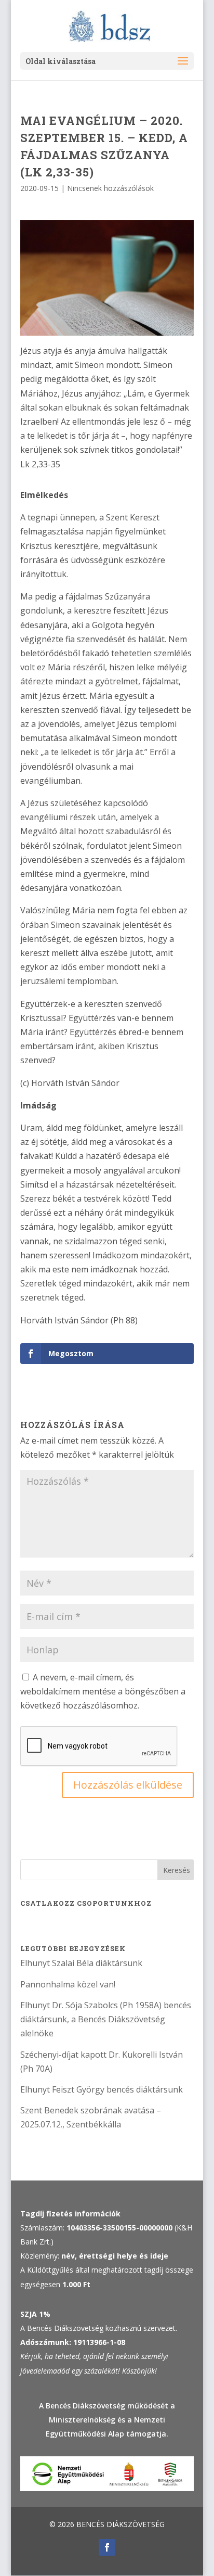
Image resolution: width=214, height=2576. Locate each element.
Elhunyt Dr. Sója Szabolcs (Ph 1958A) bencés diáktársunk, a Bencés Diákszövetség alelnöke (106, 2019)
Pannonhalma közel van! (68, 1984)
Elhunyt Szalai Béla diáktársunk (81, 1963)
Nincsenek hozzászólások (110, 188)
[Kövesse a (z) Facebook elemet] (107, 2547)
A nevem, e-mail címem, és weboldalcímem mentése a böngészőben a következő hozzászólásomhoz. (103, 1691)
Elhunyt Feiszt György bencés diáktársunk (102, 2089)
